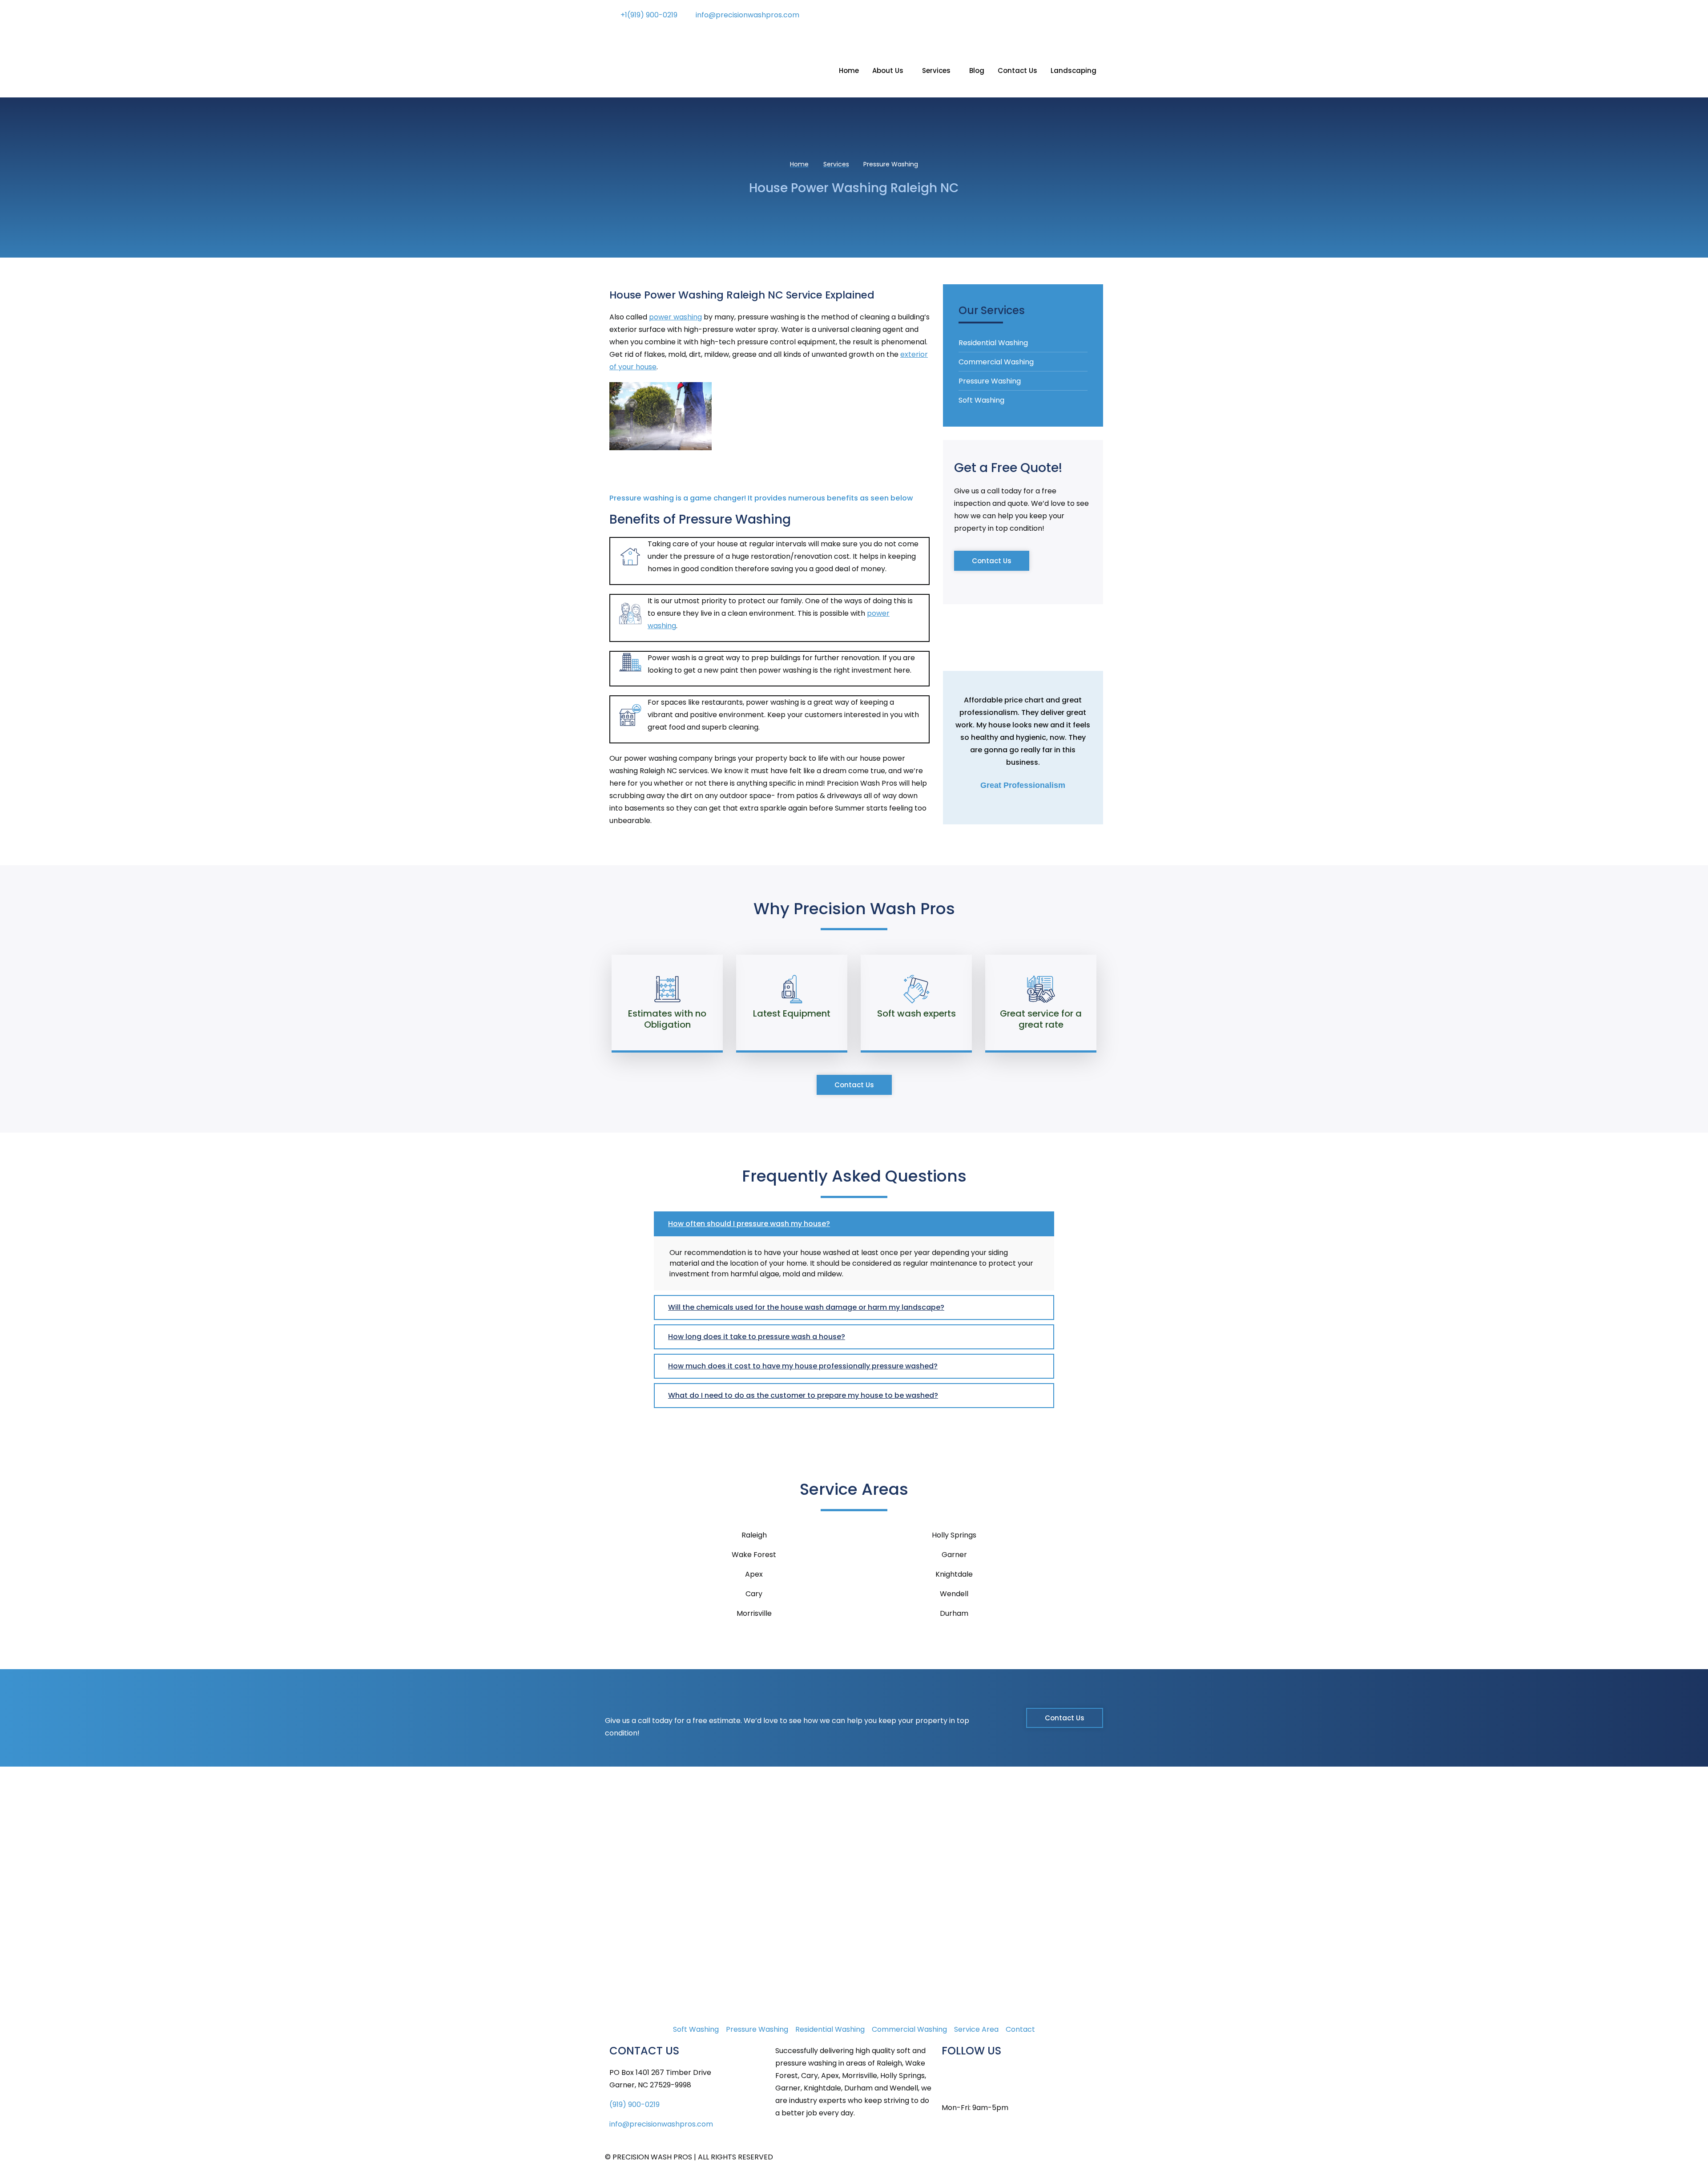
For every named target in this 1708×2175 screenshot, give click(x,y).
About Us (888, 71)
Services (936, 71)
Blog (977, 71)
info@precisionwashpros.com (661, 2124)
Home (849, 71)
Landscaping (1074, 71)
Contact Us (1017, 71)
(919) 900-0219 (634, 2104)
